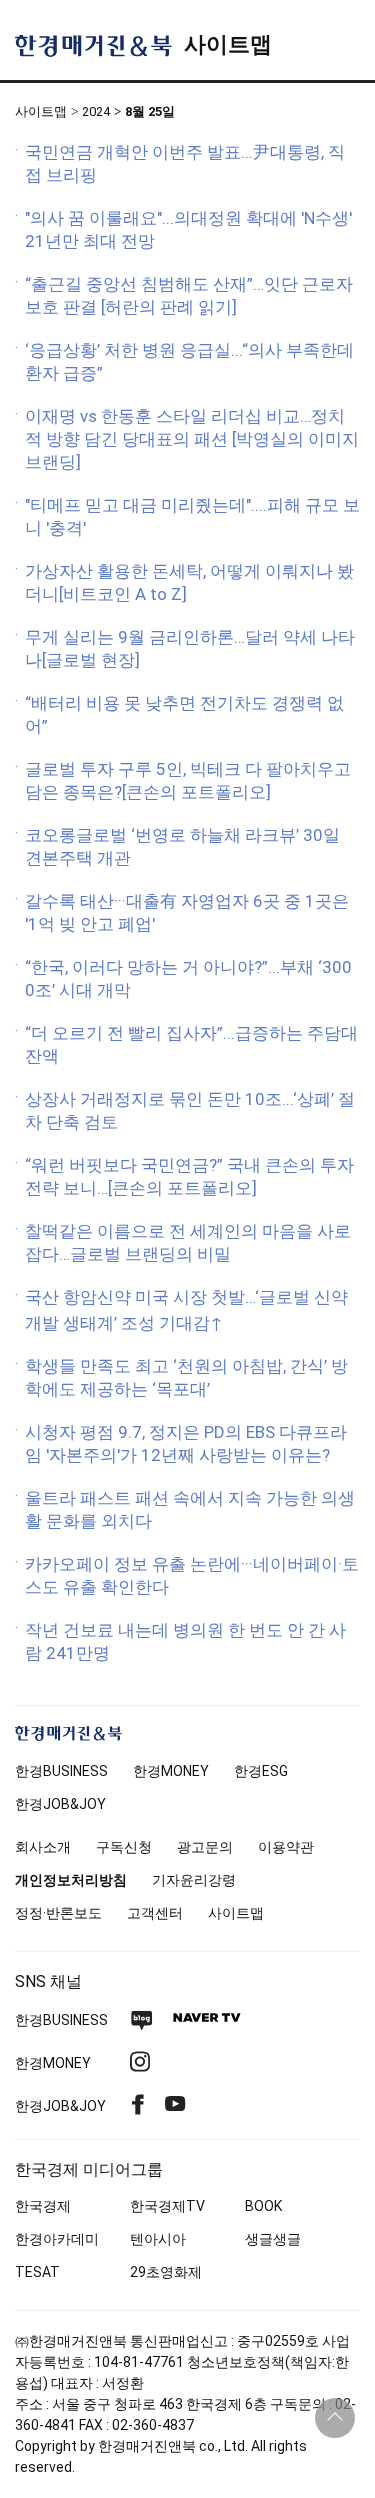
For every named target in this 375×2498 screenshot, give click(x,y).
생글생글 (273, 2239)
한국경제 (43, 2206)
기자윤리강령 (194, 1880)
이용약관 (286, 1847)
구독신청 (124, 1847)
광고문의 (205, 1847)
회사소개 (43, 1847)
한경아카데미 (57, 2239)
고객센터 (155, 1913)
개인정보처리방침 (71, 1880)
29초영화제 (166, 2272)
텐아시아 (158, 2239)
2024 (96, 111)
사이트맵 (228, 44)
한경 (61, 1771)
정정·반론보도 (58, 1913)
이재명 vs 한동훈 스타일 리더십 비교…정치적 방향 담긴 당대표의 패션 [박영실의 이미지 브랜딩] (192, 439)
